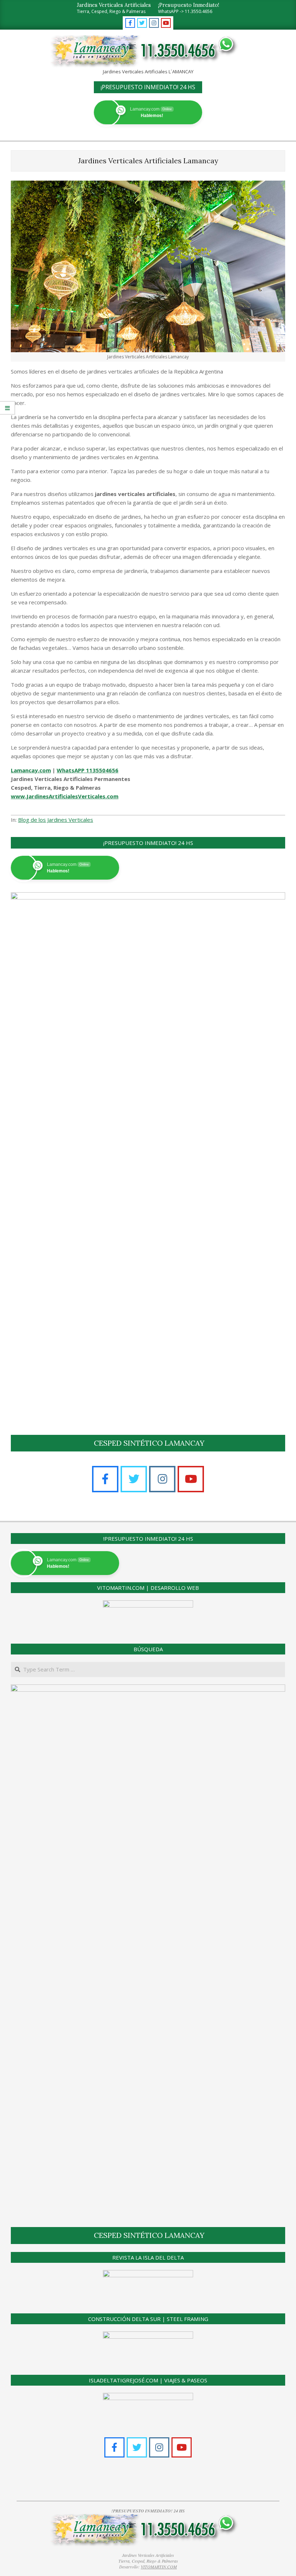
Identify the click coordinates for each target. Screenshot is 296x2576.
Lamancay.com (31, 770)
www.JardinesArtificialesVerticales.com (65, 796)
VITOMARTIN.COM (159, 2567)
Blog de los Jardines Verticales (56, 820)
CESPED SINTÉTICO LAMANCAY (149, 1443)
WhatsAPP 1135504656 (88, 770)
